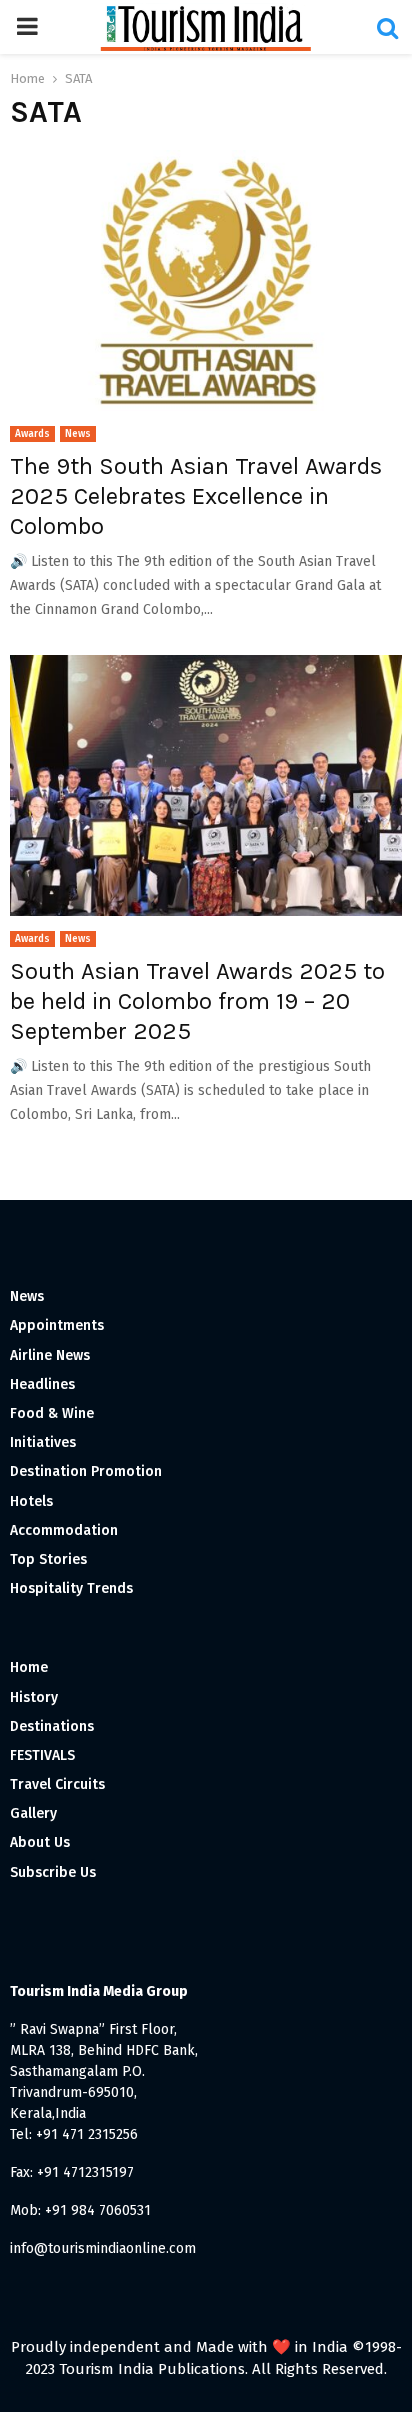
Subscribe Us (53, 1872)
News (78, 434)
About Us (40, 1842)
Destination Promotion (86, 1471)
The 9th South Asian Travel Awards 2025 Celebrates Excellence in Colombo (196, 496)
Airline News (50, 1355)
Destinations (52, 1726)
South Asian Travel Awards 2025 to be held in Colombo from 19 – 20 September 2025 (197, 1001)
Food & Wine (52, 1413)
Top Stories (48, 1559)
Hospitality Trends (71, 1588)
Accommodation (64, 1530)
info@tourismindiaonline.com (103, 2248)
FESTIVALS (42, 1755)
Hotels (31, 1501)
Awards (32, 434)
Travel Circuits (57, 1784)
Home (29, 1667)
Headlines (42, 1384)
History (34, 1697)
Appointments (57, 1325)
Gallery (33, 1813)
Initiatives (43, 1442)
